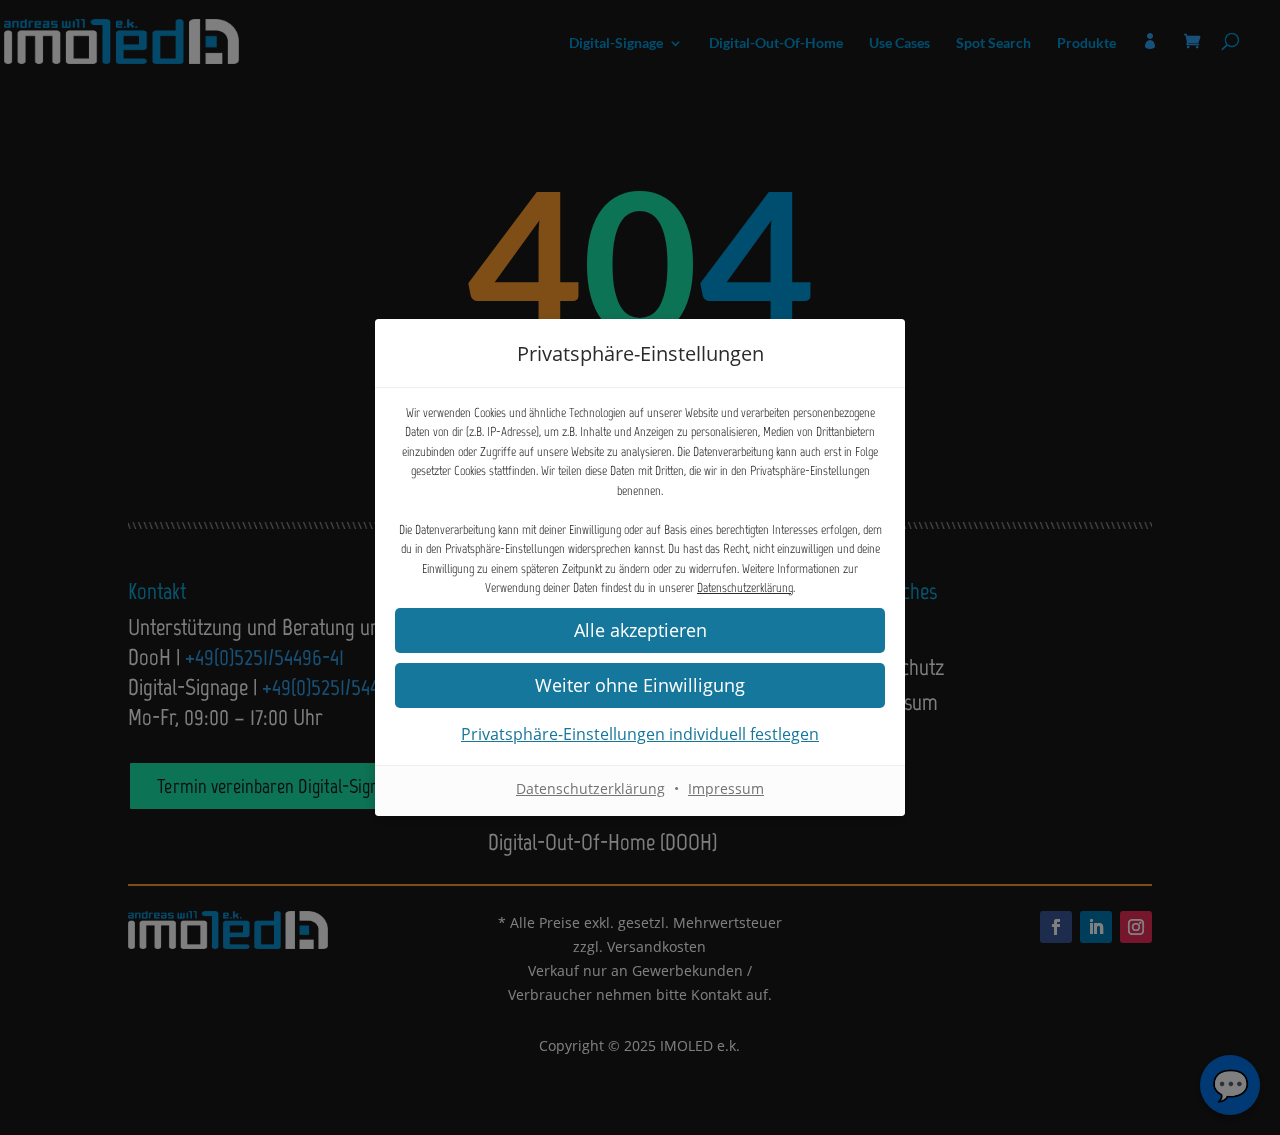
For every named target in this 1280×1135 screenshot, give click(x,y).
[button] (640, 630)
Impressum (726, 788)
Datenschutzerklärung (745, 587)
